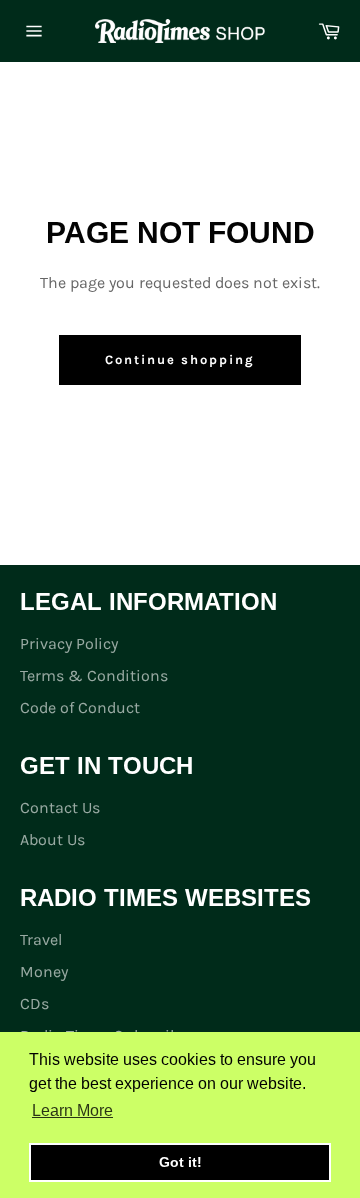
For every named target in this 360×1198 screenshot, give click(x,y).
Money (44, 971)
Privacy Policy (69, 643)
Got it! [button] (180, 1162)
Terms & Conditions (94, 675)
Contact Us (60, 807)
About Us (52, 839)
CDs (34, 1003)
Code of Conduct (80, 707)
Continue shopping (179, 359)
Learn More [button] (72, 1110)
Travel (41, 939)
